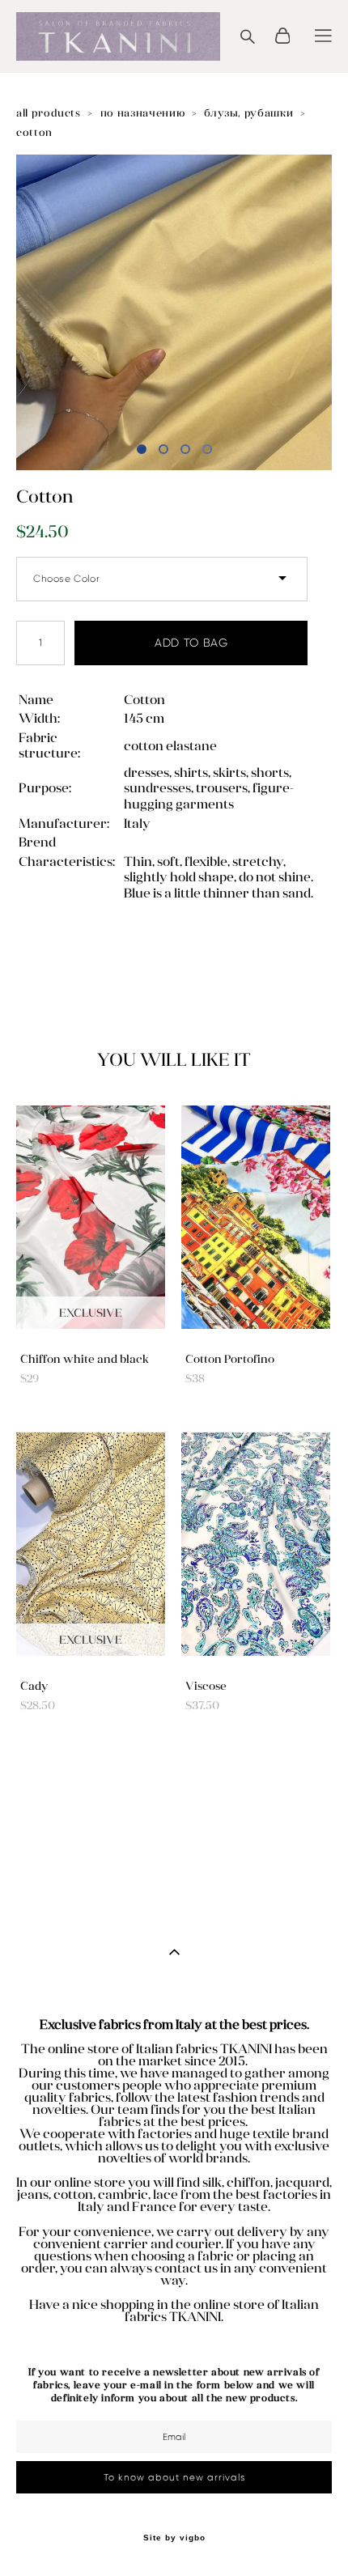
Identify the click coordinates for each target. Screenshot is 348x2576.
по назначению (142, 113)
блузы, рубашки (248, 113)
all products (49, 113)
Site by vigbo (174, 2538)
